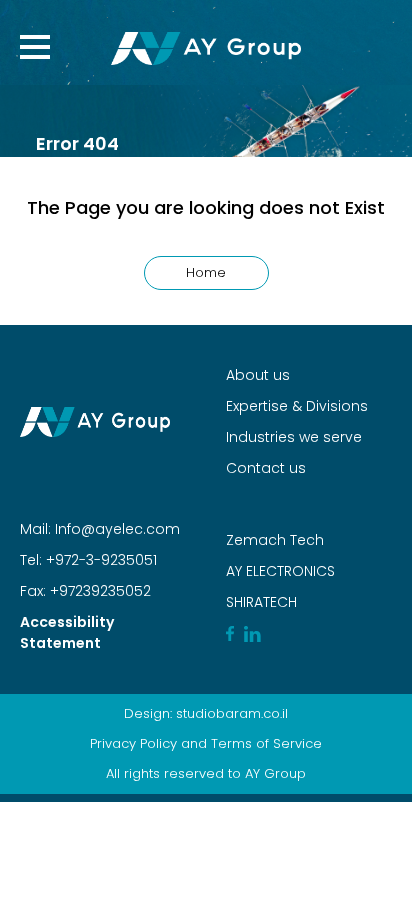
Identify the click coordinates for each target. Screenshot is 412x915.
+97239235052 (98, 591)
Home (206, 272)
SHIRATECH (261, 602)
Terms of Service (266, 743)
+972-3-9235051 (99, 560)
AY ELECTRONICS (280, 571)
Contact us (266, 468)
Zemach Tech (275, 540)
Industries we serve (294, 437)
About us (258, 375)
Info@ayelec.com (117, 529)
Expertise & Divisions (297, 406)
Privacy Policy (133, 743)
